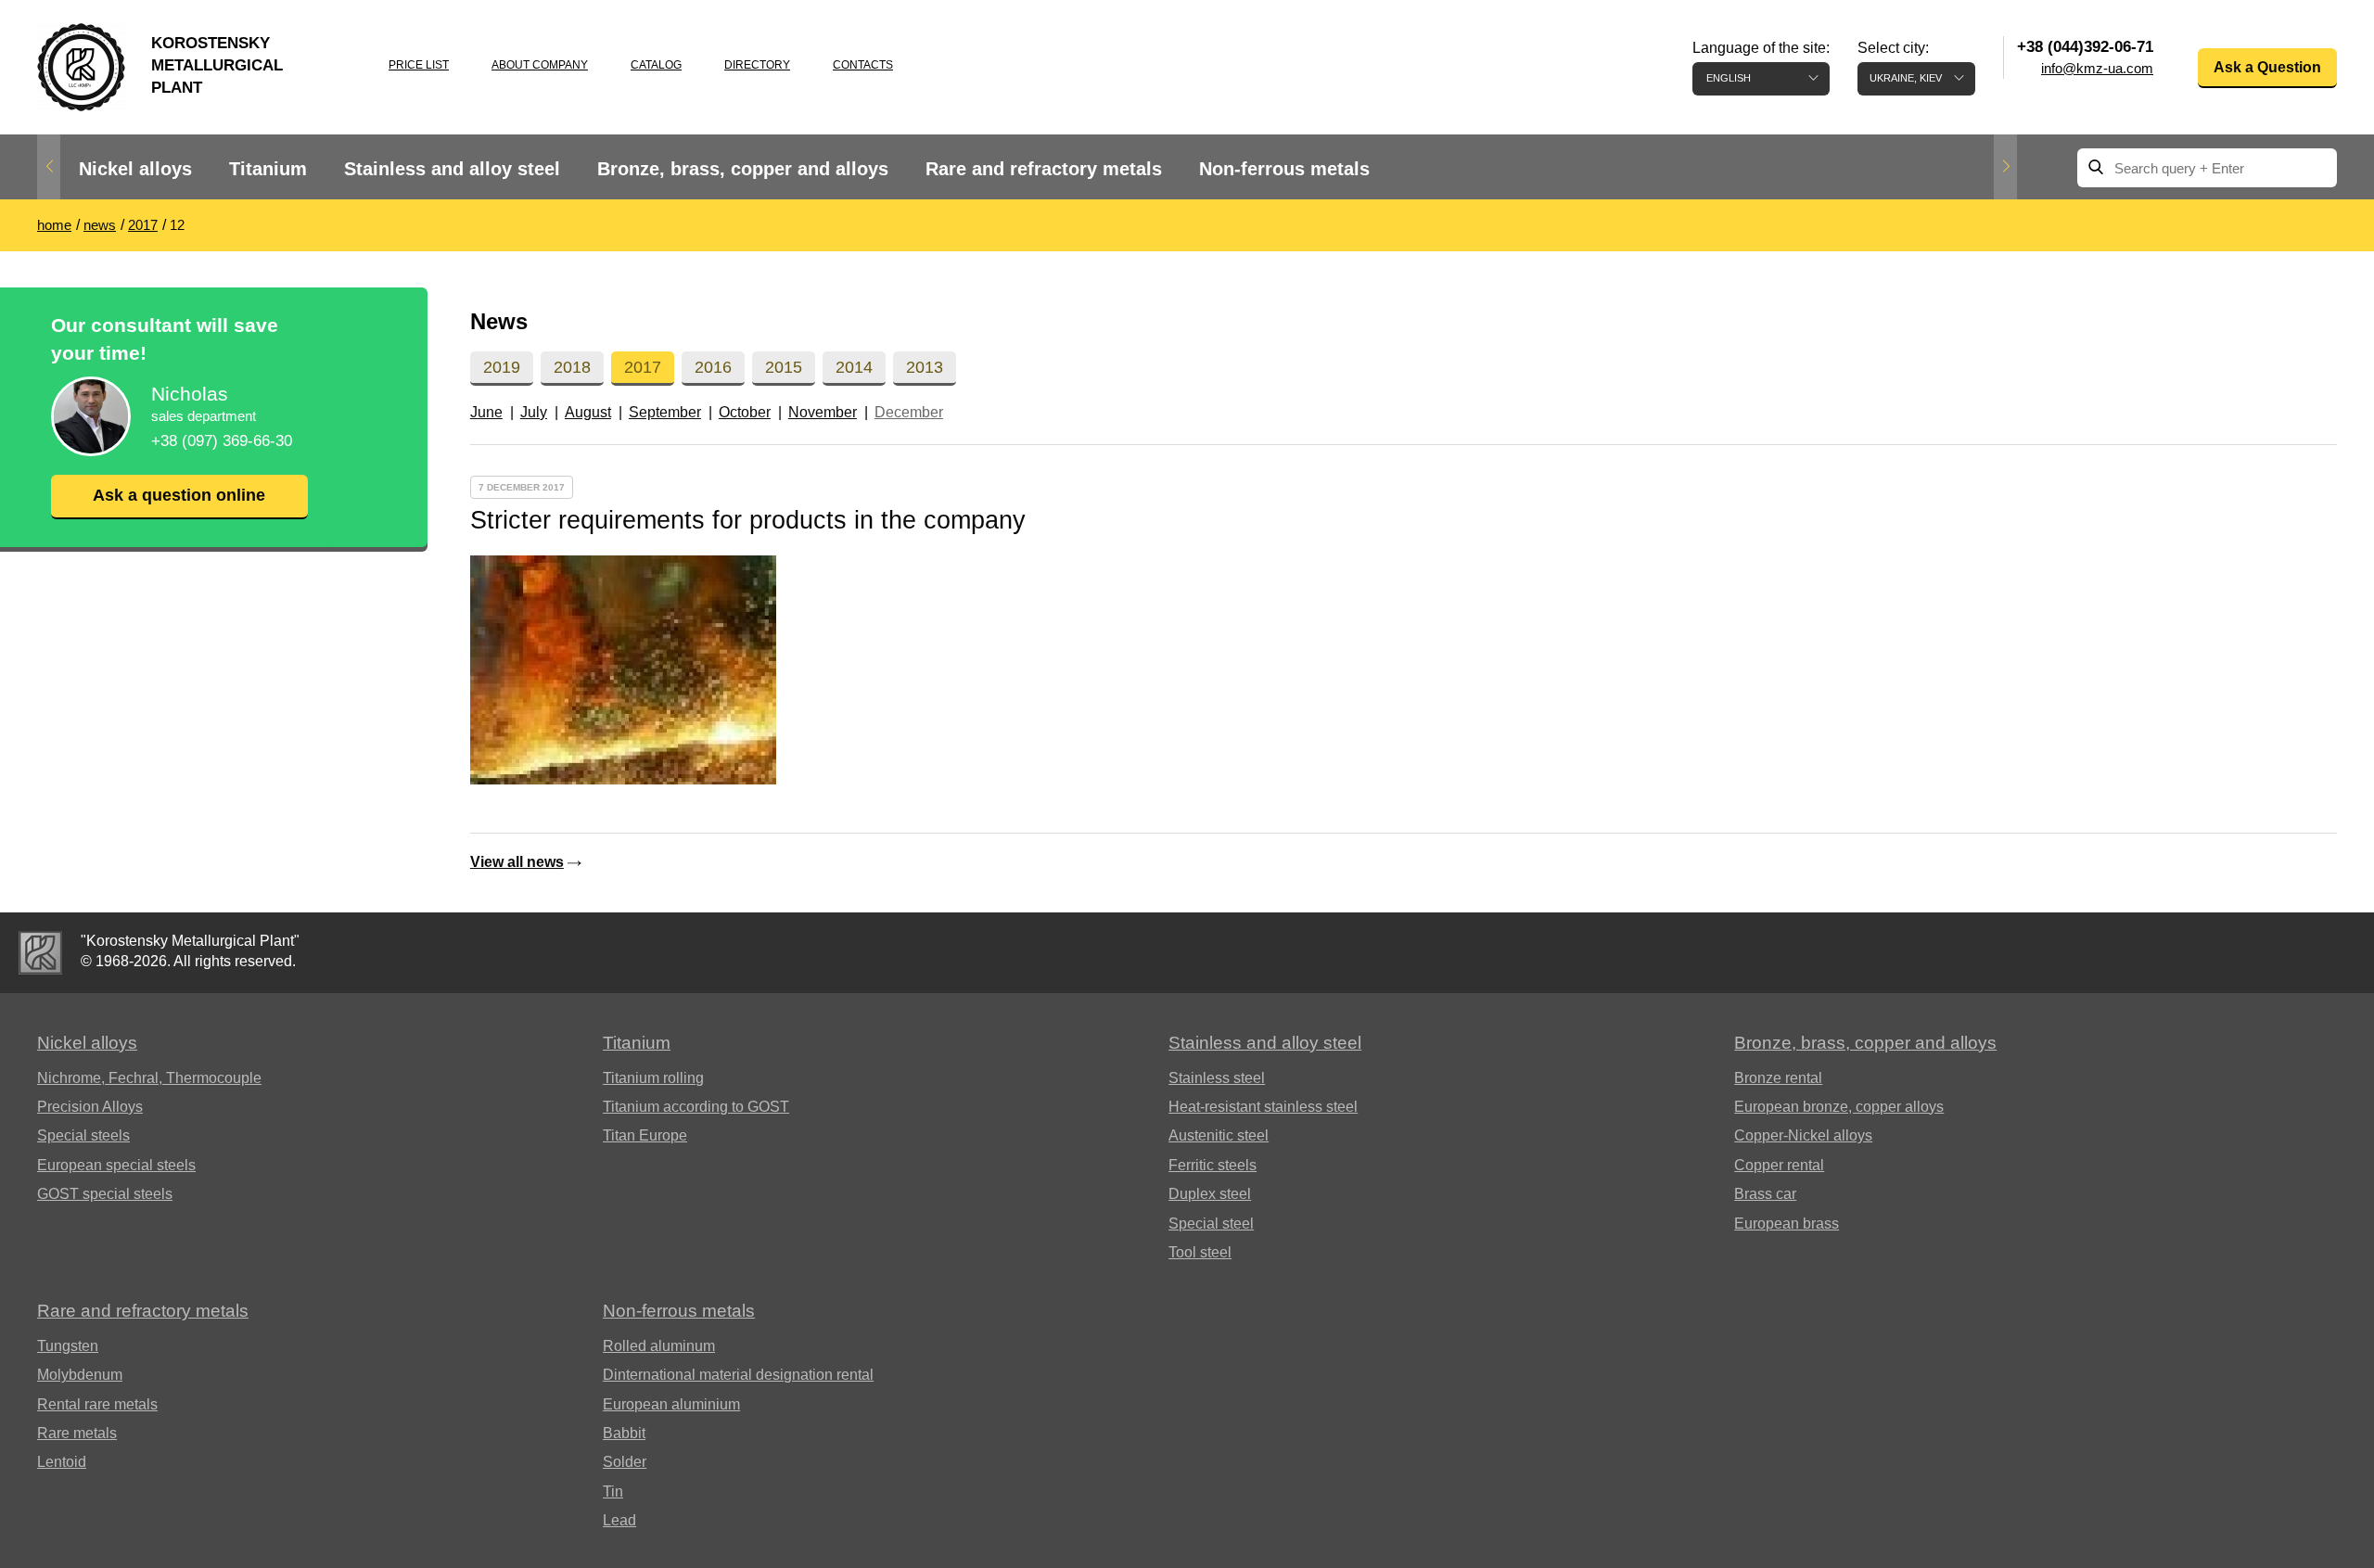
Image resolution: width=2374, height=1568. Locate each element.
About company (540, 65)
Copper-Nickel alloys (1803, 1135)
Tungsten (68, 1346)
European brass (1787, 1224)
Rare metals (77, 1433)
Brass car (1765, 1194)
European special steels (116, 1165)
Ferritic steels (1213, 1165)
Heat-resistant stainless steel (1263, 1107)
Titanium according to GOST (696, 1107)
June (486, 412)
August (588, 412)
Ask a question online (179, 495)
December (909, 412)
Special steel (1211, 1224)
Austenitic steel (1219, 1135)
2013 (925, 367)
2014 (854, 367)
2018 (572, 367)
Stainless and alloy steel (452, 169)
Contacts (863, 65)
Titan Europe (645, 1135)
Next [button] (2005, 167)
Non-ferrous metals (1284, 169)
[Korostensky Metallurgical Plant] (40, 953)
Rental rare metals (97, 1404)
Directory (757, 65)
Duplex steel (1210, 1194)
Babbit (624, 1433)
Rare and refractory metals (1044, 169)
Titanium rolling (653, 1078)
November (823, 412)
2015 (784, 367)
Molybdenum (80, 1375)
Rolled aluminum (659, 1346)
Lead (619, 1520)
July (534, 412)
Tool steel (1200, 1252)
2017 (643, 367)
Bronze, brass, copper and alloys (743, 169)
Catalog (656, 65)
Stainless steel (1217, 1078)
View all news (517, 862)
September (665, 412)
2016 (713, 367)
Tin (613, 1492)
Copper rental (1779, 1165)
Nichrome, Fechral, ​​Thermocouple (149, 1078)
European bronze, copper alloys (1839, 1107)
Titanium (268, 169)
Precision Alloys (90, 1107)
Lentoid (62, 1462)
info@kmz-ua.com (2097, 68)
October (745, 412)
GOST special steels (105, 1194)
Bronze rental (1778, 1078)
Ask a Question (2267, 67)
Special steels (83, 1135)
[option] (135, 169)
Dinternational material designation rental (738, 1375)
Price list (419, 65)
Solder (625, 1462)
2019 (502, 367)
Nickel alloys (135, 169)
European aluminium (671, 1404)
